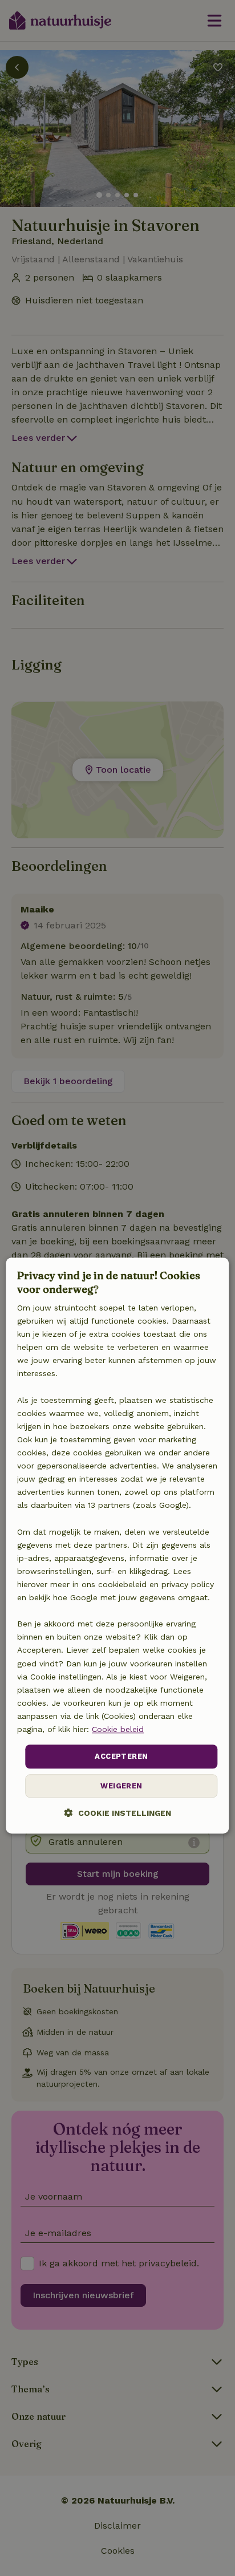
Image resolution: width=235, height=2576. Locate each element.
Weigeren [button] (121, 1786)
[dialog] (117, 1545)
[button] (118, 1813)
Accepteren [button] (121, 1756)
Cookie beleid (118, 1729)
